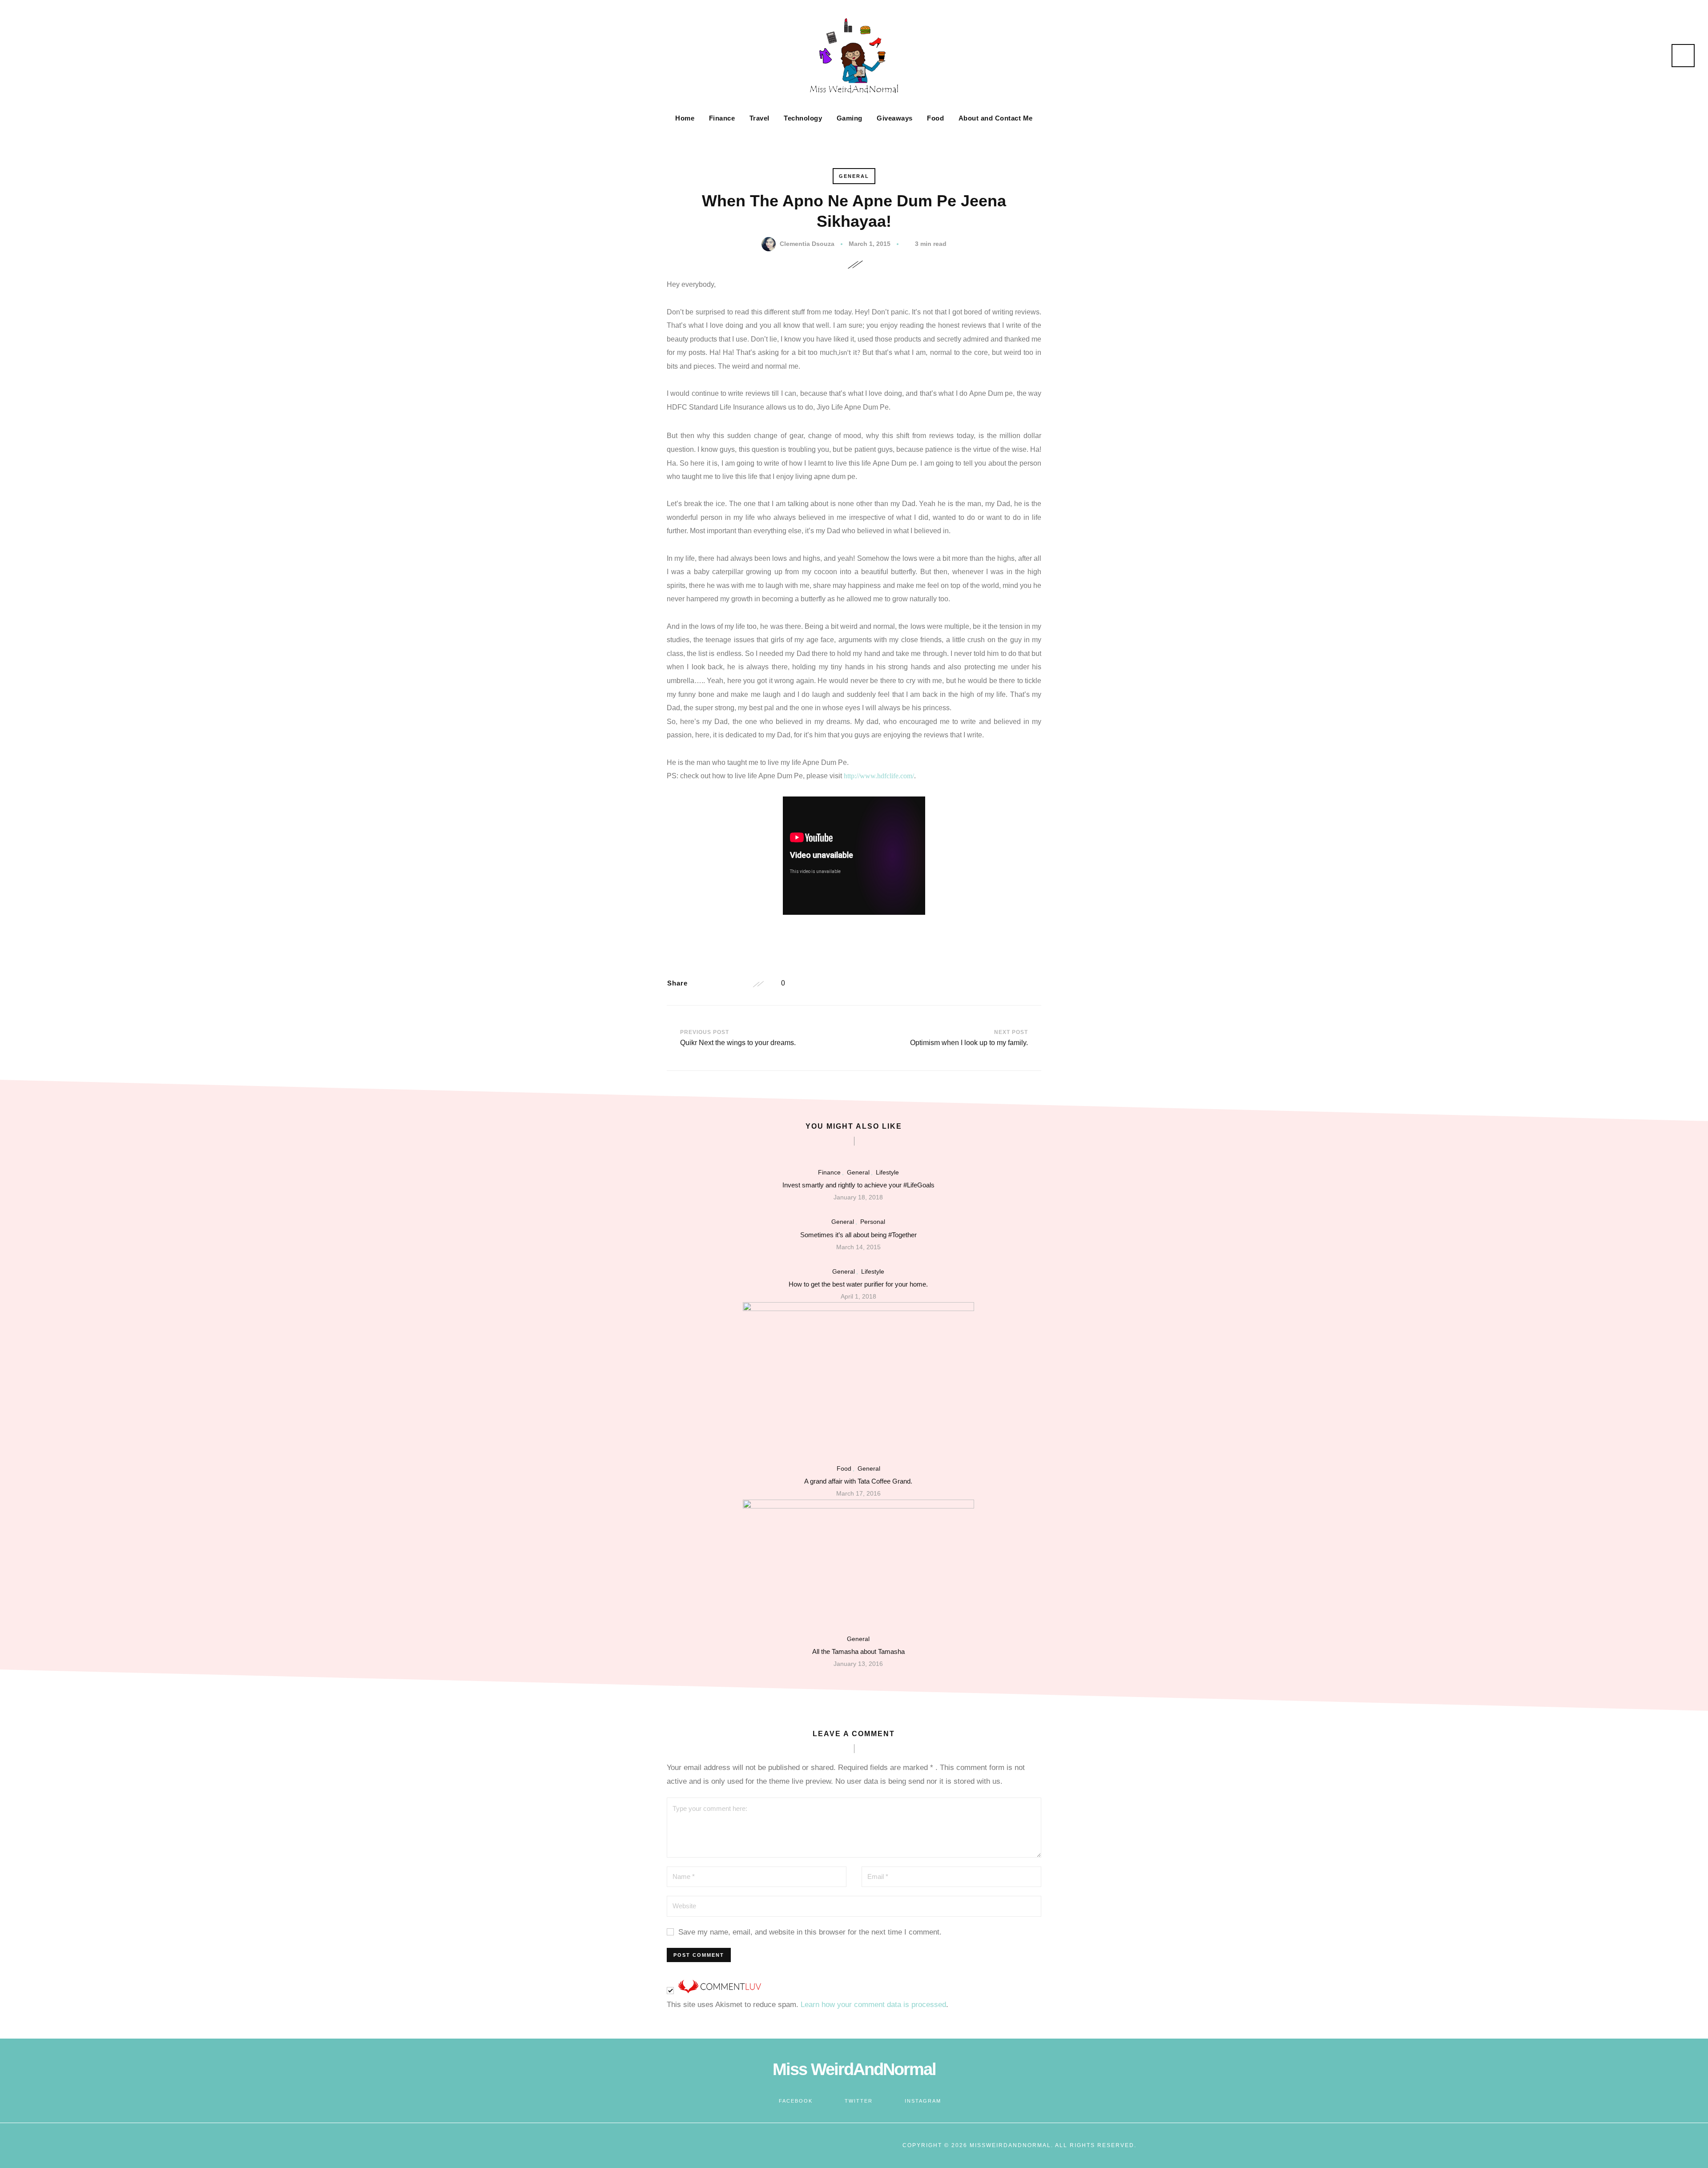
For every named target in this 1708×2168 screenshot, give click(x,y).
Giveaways (895, 118)
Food (935, 118)
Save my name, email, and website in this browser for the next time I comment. (810, 1932)
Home (685, 118)
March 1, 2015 (870, 244)
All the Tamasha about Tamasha (858, 1651)
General (854, 176)
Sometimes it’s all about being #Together (858, 1235)
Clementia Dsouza (807, 244)
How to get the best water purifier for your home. (858, 1284)
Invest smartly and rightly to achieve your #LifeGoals (858, 1185)
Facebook (796, 2101)
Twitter (859, 2101)
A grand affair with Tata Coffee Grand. (858, 1481)
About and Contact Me (996, 118)
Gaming (850, 118)
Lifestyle (887, 1172)
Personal (873, 1222)
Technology (803, 118)
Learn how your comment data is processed (873, 2005)
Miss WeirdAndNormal (854, 2069)
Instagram (923, 2101)
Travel (759, 118)
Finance (722, 118)
